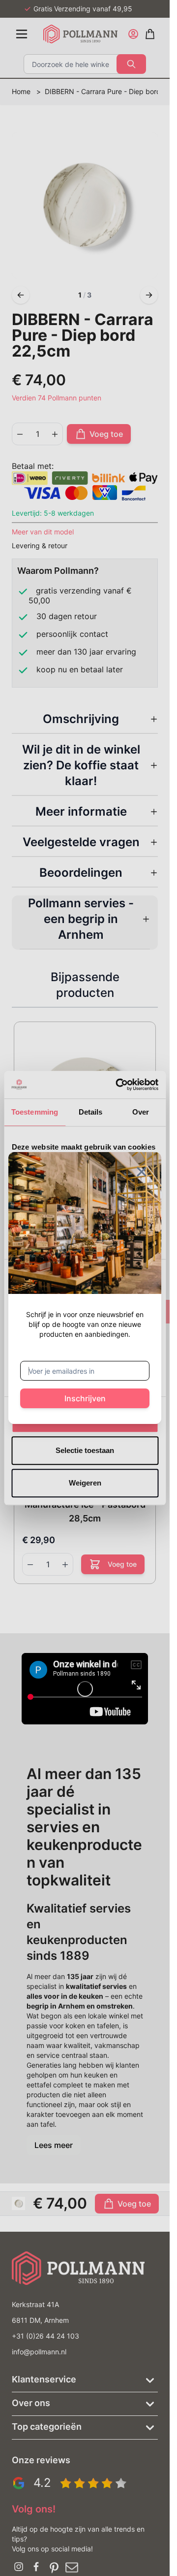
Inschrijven (85, 1398)
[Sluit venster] (142, 1172)
